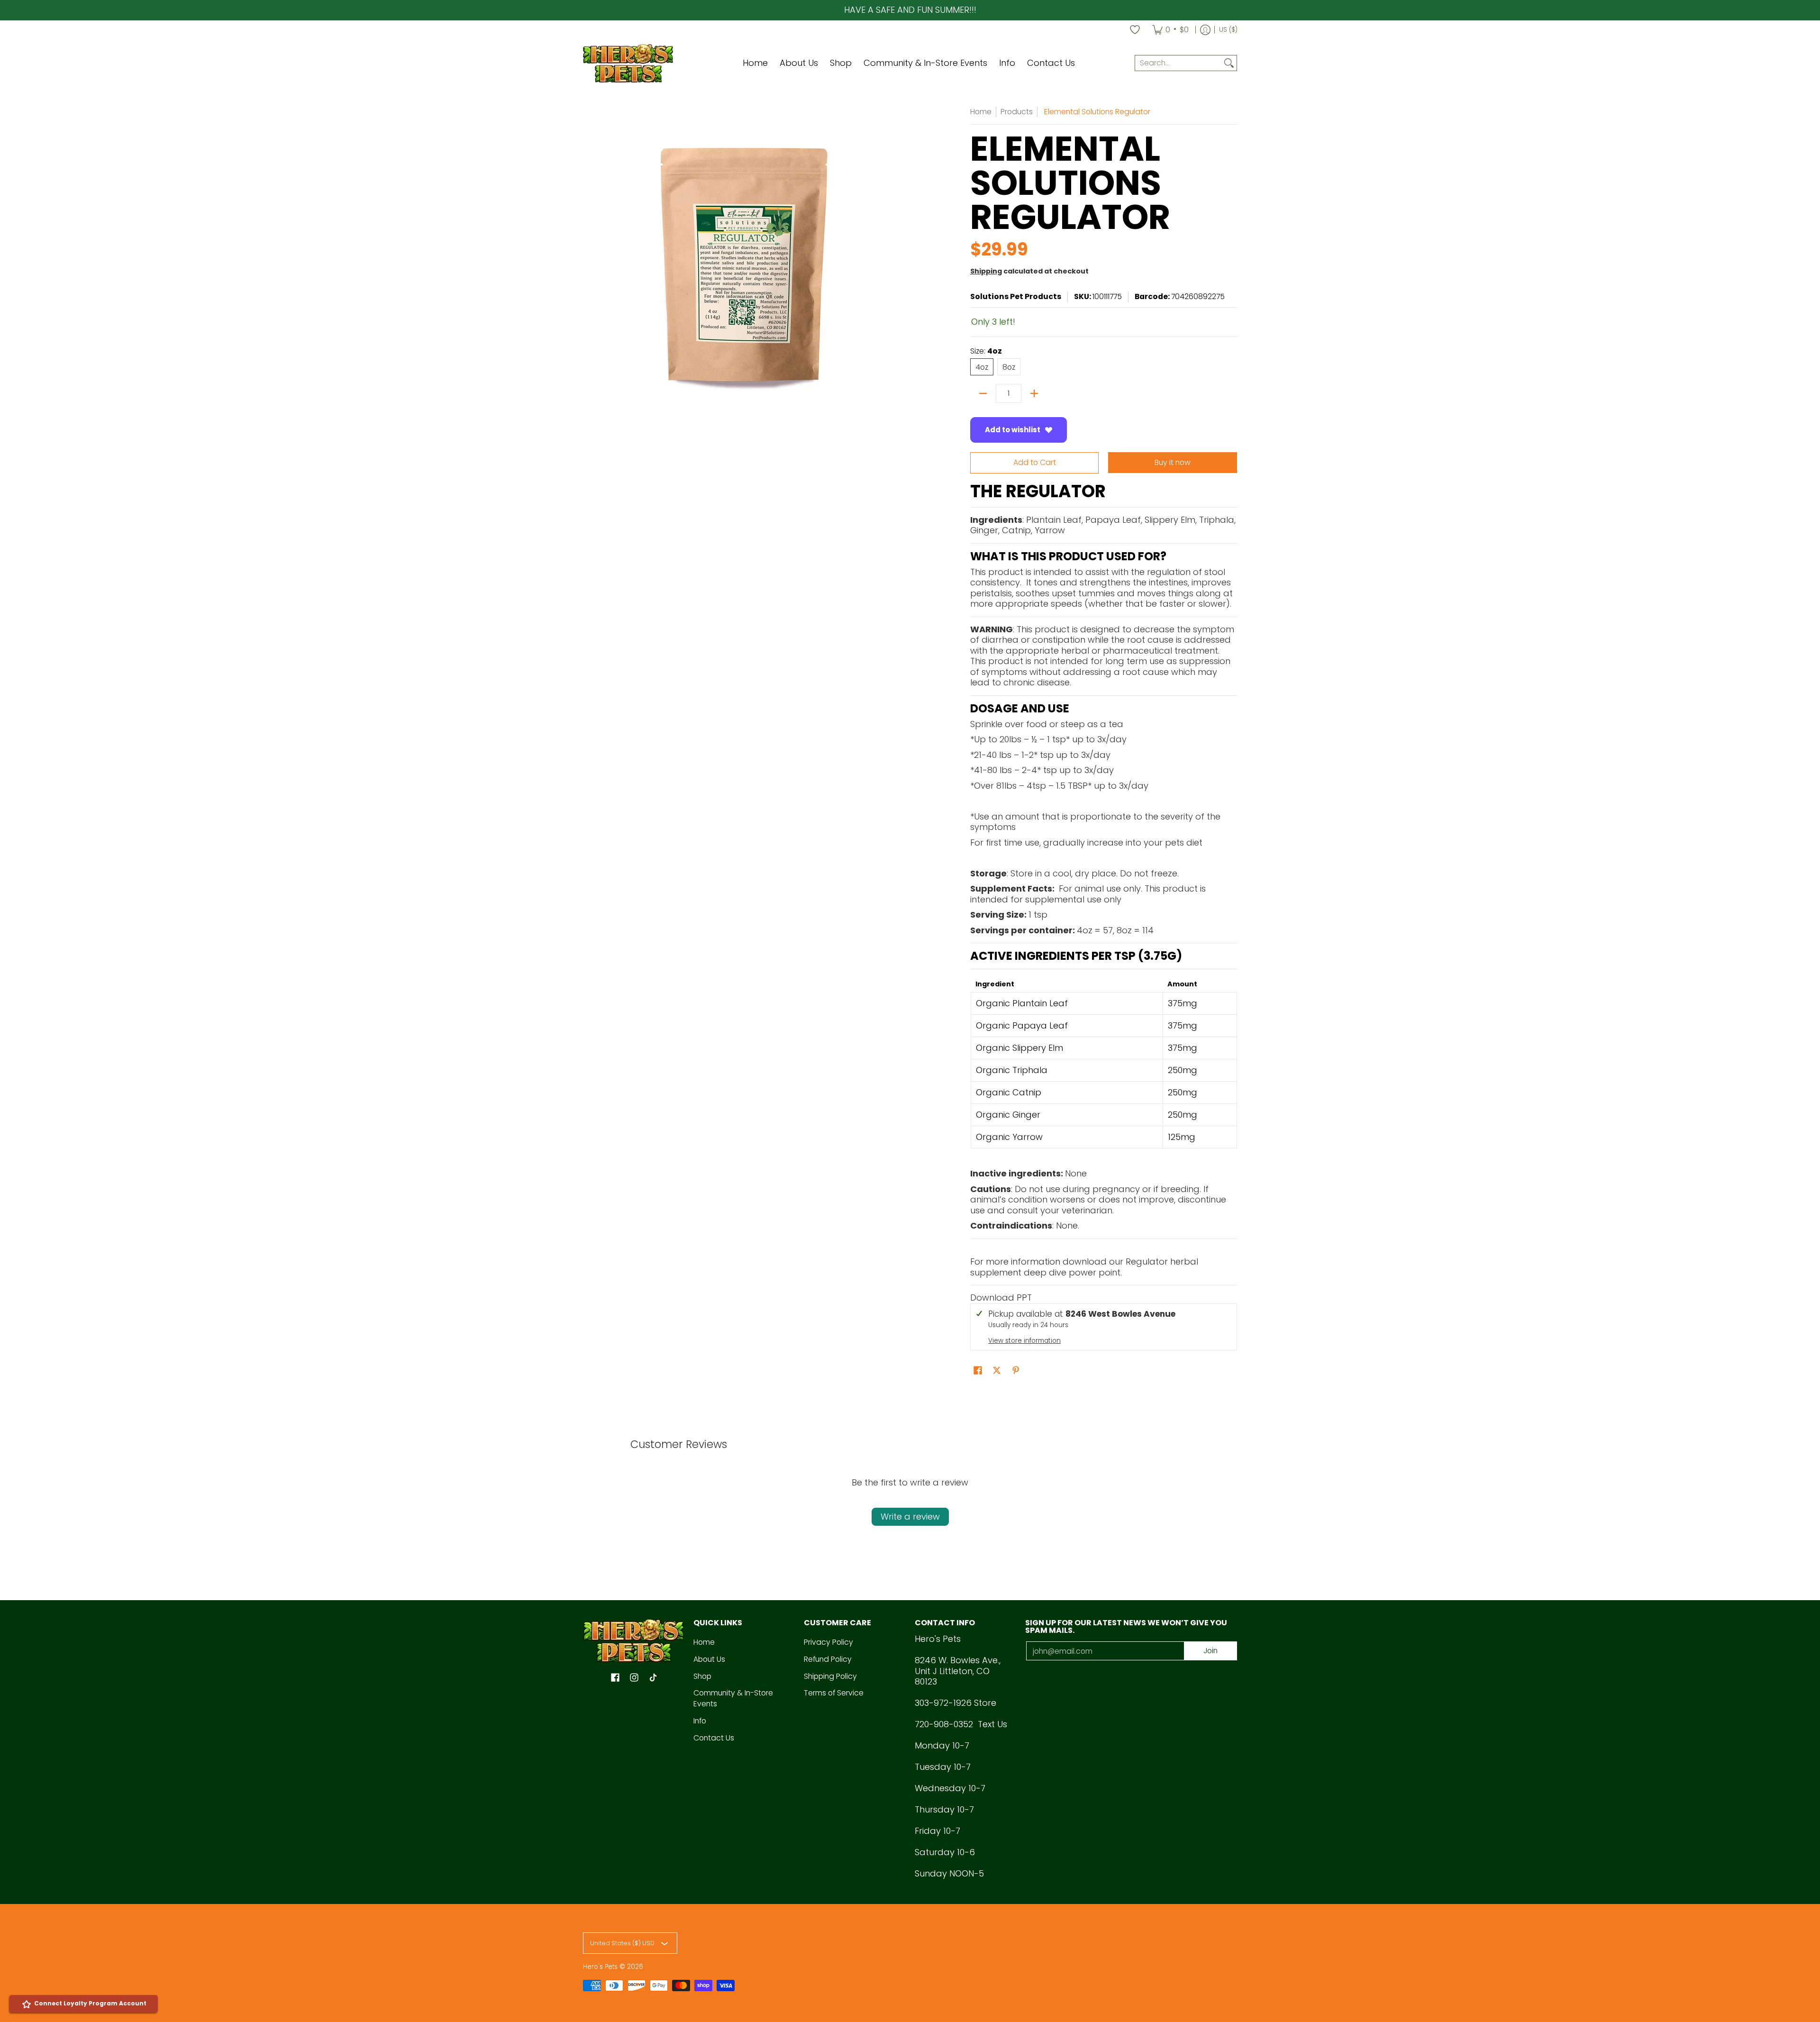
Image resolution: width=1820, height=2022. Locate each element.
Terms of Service (834, 1693)
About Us (709, 1659)
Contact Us (714, 1738)
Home (981, 112)
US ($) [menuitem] (1228, 30)
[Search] (1229, 63)
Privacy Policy (828, 1642)
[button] (1001, 1298)
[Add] (1034, 393)
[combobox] (1178, 63)
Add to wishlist (1013, 430)
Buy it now (1173, 462)
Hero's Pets (600, 1967)
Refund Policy (828, 1659)
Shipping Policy (830, 1676)
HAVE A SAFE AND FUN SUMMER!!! (910, 10)
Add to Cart (1035, 462)
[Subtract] (983, 393)
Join (1210, 1651)
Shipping (986, 271)
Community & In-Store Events (733, 1698)
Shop (702, 1676)
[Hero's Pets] (628, 63)
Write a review (910, 1516)
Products (1017, 112)
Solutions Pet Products (1016, 296)
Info (700, 1721)
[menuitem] (1170, 30)
